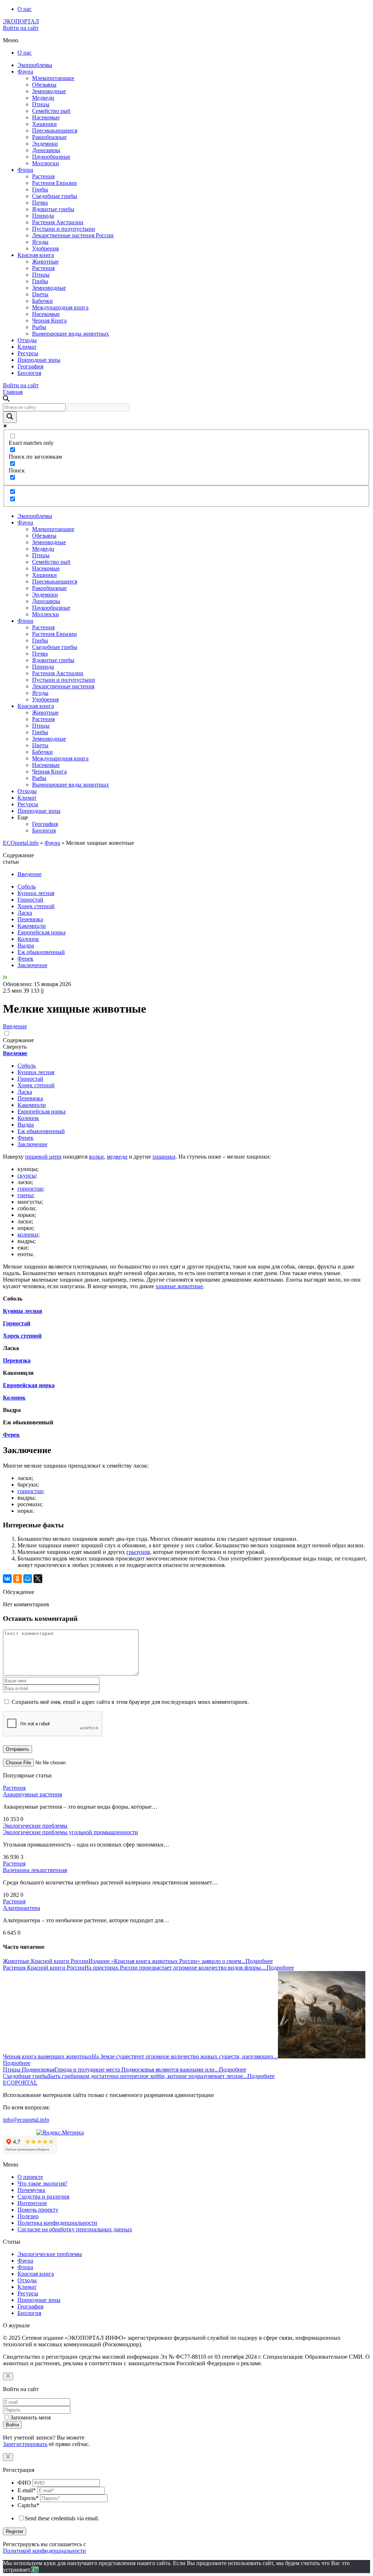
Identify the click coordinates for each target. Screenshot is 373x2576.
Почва (40, 203)
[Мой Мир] (28, 1579)
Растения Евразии (54, 183)
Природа (43, 216)
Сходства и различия (43, 2197)
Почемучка (31, 2190)
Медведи (43, 98)
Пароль (28, 2498)
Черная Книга (49, 320)
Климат (27, 347)
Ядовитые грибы (53, 209)
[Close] (8, 2376)
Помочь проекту (38, 2210)
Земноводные (49, 91)
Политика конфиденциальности (57, 2223)
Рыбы (39, 327)
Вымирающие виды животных (70, 334)
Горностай (30, 900)
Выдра (26, 945)
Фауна (25, 72)
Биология (29, 373)
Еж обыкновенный (41, 952)
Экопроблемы (35, 65)
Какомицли (32, 926)
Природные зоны (39, 360)
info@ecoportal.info (26, 2120)
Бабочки (42, 301)
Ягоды (40, 242)
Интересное (32, 2203)
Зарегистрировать (25, 2444)
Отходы (27, 340)
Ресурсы (28, 353)
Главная (13, 392)
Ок (35, 2570)
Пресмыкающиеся (55, 130)
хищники (164, 1157)
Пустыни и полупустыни (64, 229)
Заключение (32, 965)
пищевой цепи (43, 1157)
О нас (25, 9)
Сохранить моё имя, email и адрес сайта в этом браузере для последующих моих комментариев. (130, 1702)
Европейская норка (42, 932)
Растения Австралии (58, 222)
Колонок (28, 939)
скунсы (27, 1176)
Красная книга (36, 255)
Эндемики (45, 144)
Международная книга (60, 307)
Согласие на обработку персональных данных (75, 2229)
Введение (30, 874)
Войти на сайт (21, 28)
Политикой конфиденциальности (44, 2551)
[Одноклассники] (17, 1579)
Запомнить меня (30, 2417)
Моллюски (46, 163)
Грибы (40, 189)
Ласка (25, 913)
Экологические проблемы (35, 1826)
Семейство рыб (51, 111)
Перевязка (30, 919)
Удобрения (45, 248)
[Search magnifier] (10, 417)
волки (96, 1157)
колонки (28, 1234)
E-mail (27, 2490)
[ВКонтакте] (7, 1579)
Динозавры (46, 150)
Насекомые (46, 117)
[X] (38, 1579)
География (30, 366)
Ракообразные (49, 137)
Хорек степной (36, 906)
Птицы (41, 104)
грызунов (138, 1552)
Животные (45, 262)
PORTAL (20, 2083)
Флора (25, 170)
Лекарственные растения (63, 686)
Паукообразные (51, 157)
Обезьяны (44, 85)
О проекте (30, 2177)
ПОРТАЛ (21, 21)
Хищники (44, 124)
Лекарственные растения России (73, 235)
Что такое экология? (42, 2183)
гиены (25, 1195)
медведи (117, 1157)
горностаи (30, 1189)
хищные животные (179, 1286)
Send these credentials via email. (62, 2518)
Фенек (25, 959)
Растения (43, 176)
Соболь (27, 887)
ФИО (24, 2483)
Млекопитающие (53, 78)
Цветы (40, 294)
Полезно (28, 2216)
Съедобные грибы (55, 196)
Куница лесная (36, 893)
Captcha (28, 2505)
